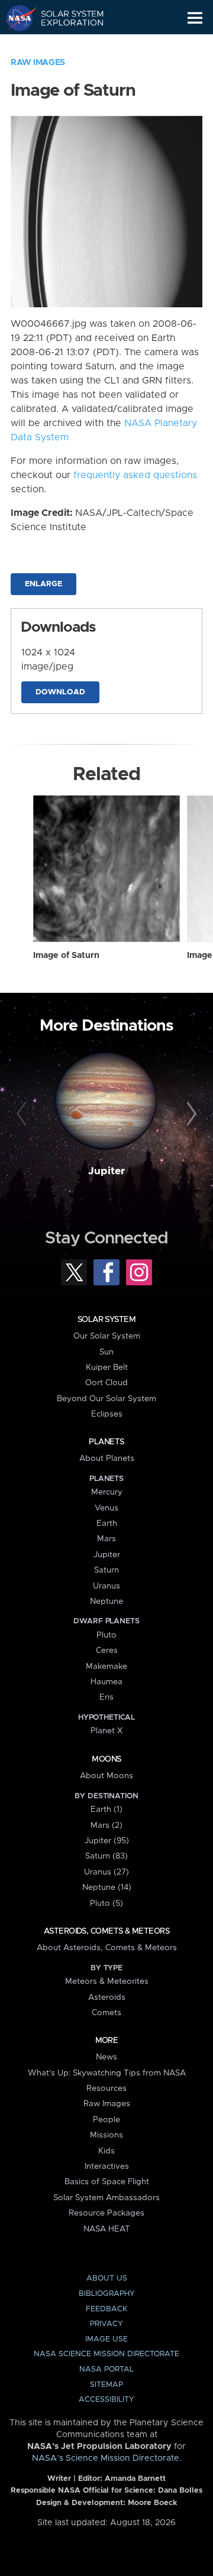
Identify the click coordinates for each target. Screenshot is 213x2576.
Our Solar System (107, 1336)
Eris (106, 1697)
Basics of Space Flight (107, 2182)
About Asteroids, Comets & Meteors (107, 1948)
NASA (16, 18)
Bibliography (107, 2294)
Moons (106, 1759)
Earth (107, 1523)
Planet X (106, 1731)
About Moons (106, 1776)
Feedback (106, 2309)
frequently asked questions (135, 475)
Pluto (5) (106, 1903)
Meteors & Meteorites (107, 1981)
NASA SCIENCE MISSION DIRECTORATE (106, 2354)
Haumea (106, 1682)
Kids (106, 2151)
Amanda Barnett (135, 2479)
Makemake (106, 1667)
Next (190, 1115)
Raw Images (38, 63)
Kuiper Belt (107, 1367)
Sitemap (106, 2385)
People (106, 2120)
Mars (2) (106, 1825)
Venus (106, 1508)
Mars (106, 1539)
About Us (107, 2278)
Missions (106, 2135)
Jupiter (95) (107, 1841)
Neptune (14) (107, 1888)
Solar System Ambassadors (106, 2198)
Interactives (107, 2166)
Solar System (106, 1320)
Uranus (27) (106, 1872)
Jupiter (106, 1171)
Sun (106, 1352)
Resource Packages (106, 2213)
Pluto (106, 1635)
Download (60, 692)
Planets (106, 1442)
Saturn (106, 1570)
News (106, 2057)
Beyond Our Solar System (106, 1399)
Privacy (106, 2324)
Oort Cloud (106, 1383)
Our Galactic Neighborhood (65, 45)
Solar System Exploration (65, 18)
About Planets (107, 1458)
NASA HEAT (107, 2229)
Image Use (106, 2339)
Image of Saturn (66, 956)
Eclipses (107, 1414)
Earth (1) (106, 1810)
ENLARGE (43, 584)
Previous (23, 1115)
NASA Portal (106, 2369)
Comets (106, 2013)
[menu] (195, 18)
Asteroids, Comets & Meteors (106, 1931)
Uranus (106, 1586)
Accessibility (106, 2400)
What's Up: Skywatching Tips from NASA (107, 2073)
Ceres (107, 1651)
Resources (106, 2088)
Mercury (107, 1492)
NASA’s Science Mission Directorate (106, 2458)
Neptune (106, 1602)
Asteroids (107, 1997)
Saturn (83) (106, 1856)
